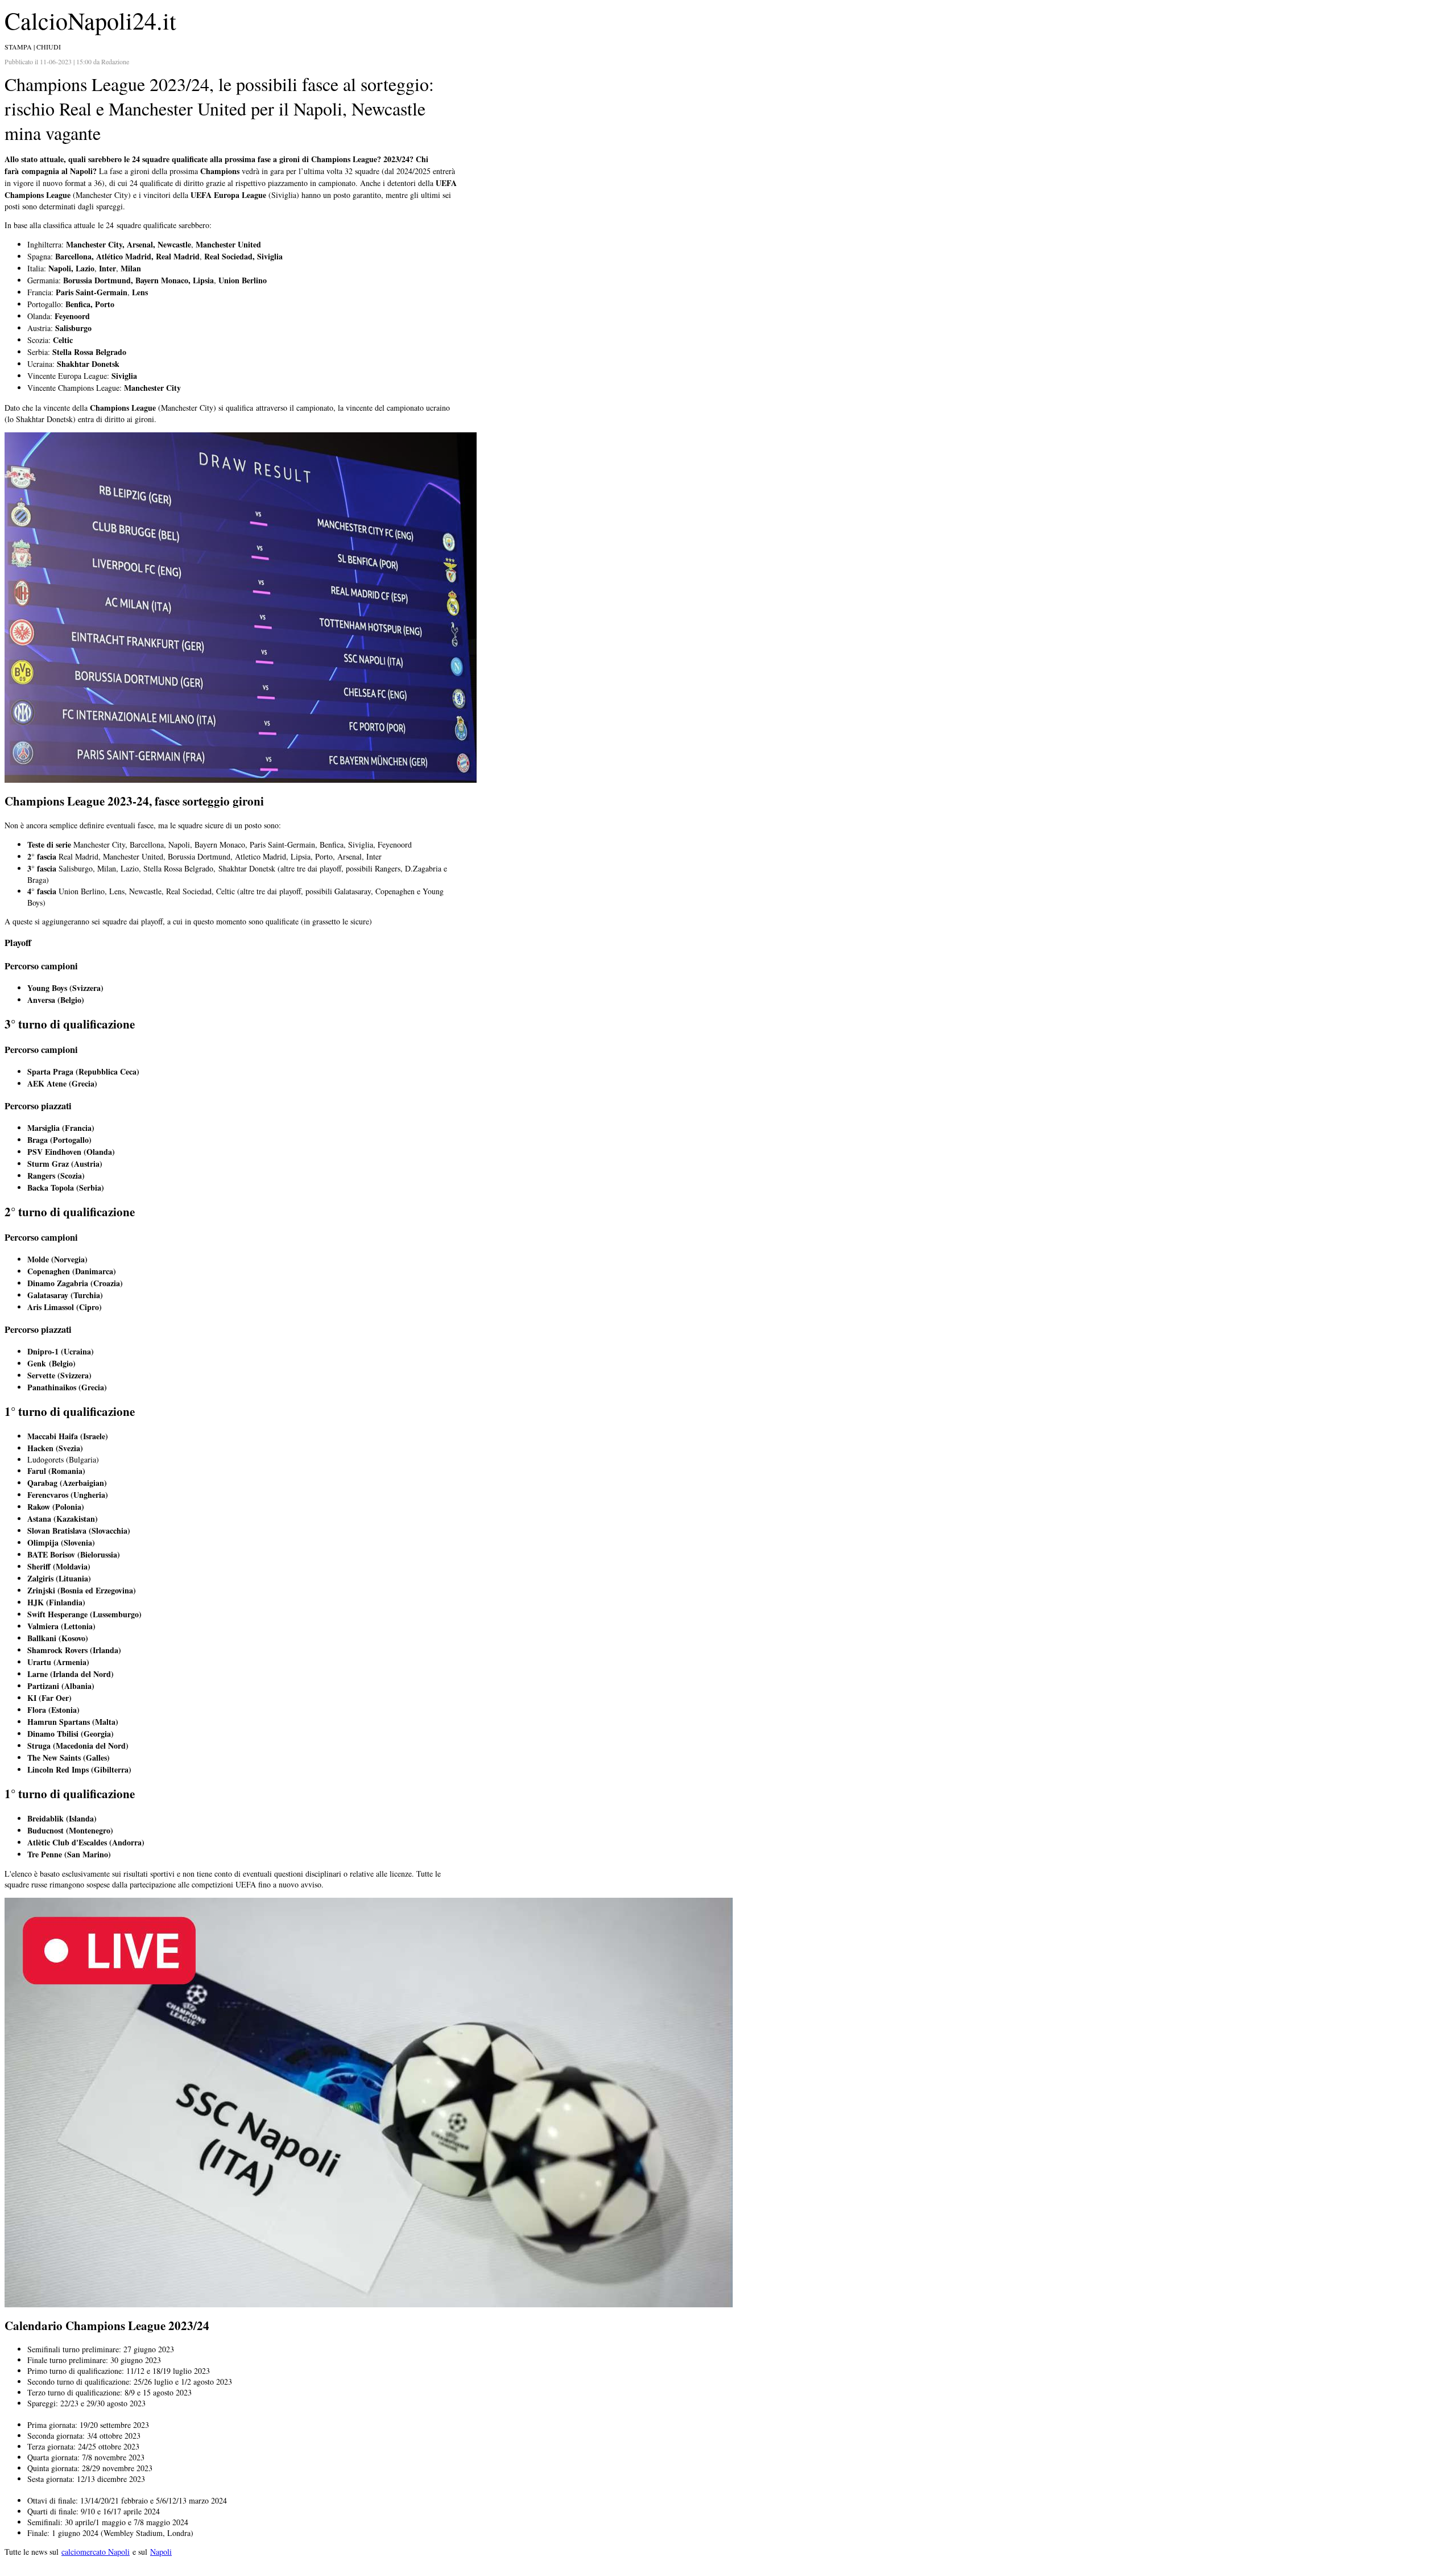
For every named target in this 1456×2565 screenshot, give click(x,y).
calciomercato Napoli (96, 2552)
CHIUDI (49, 47)
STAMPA (18, 47)
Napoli (161, 2552)
